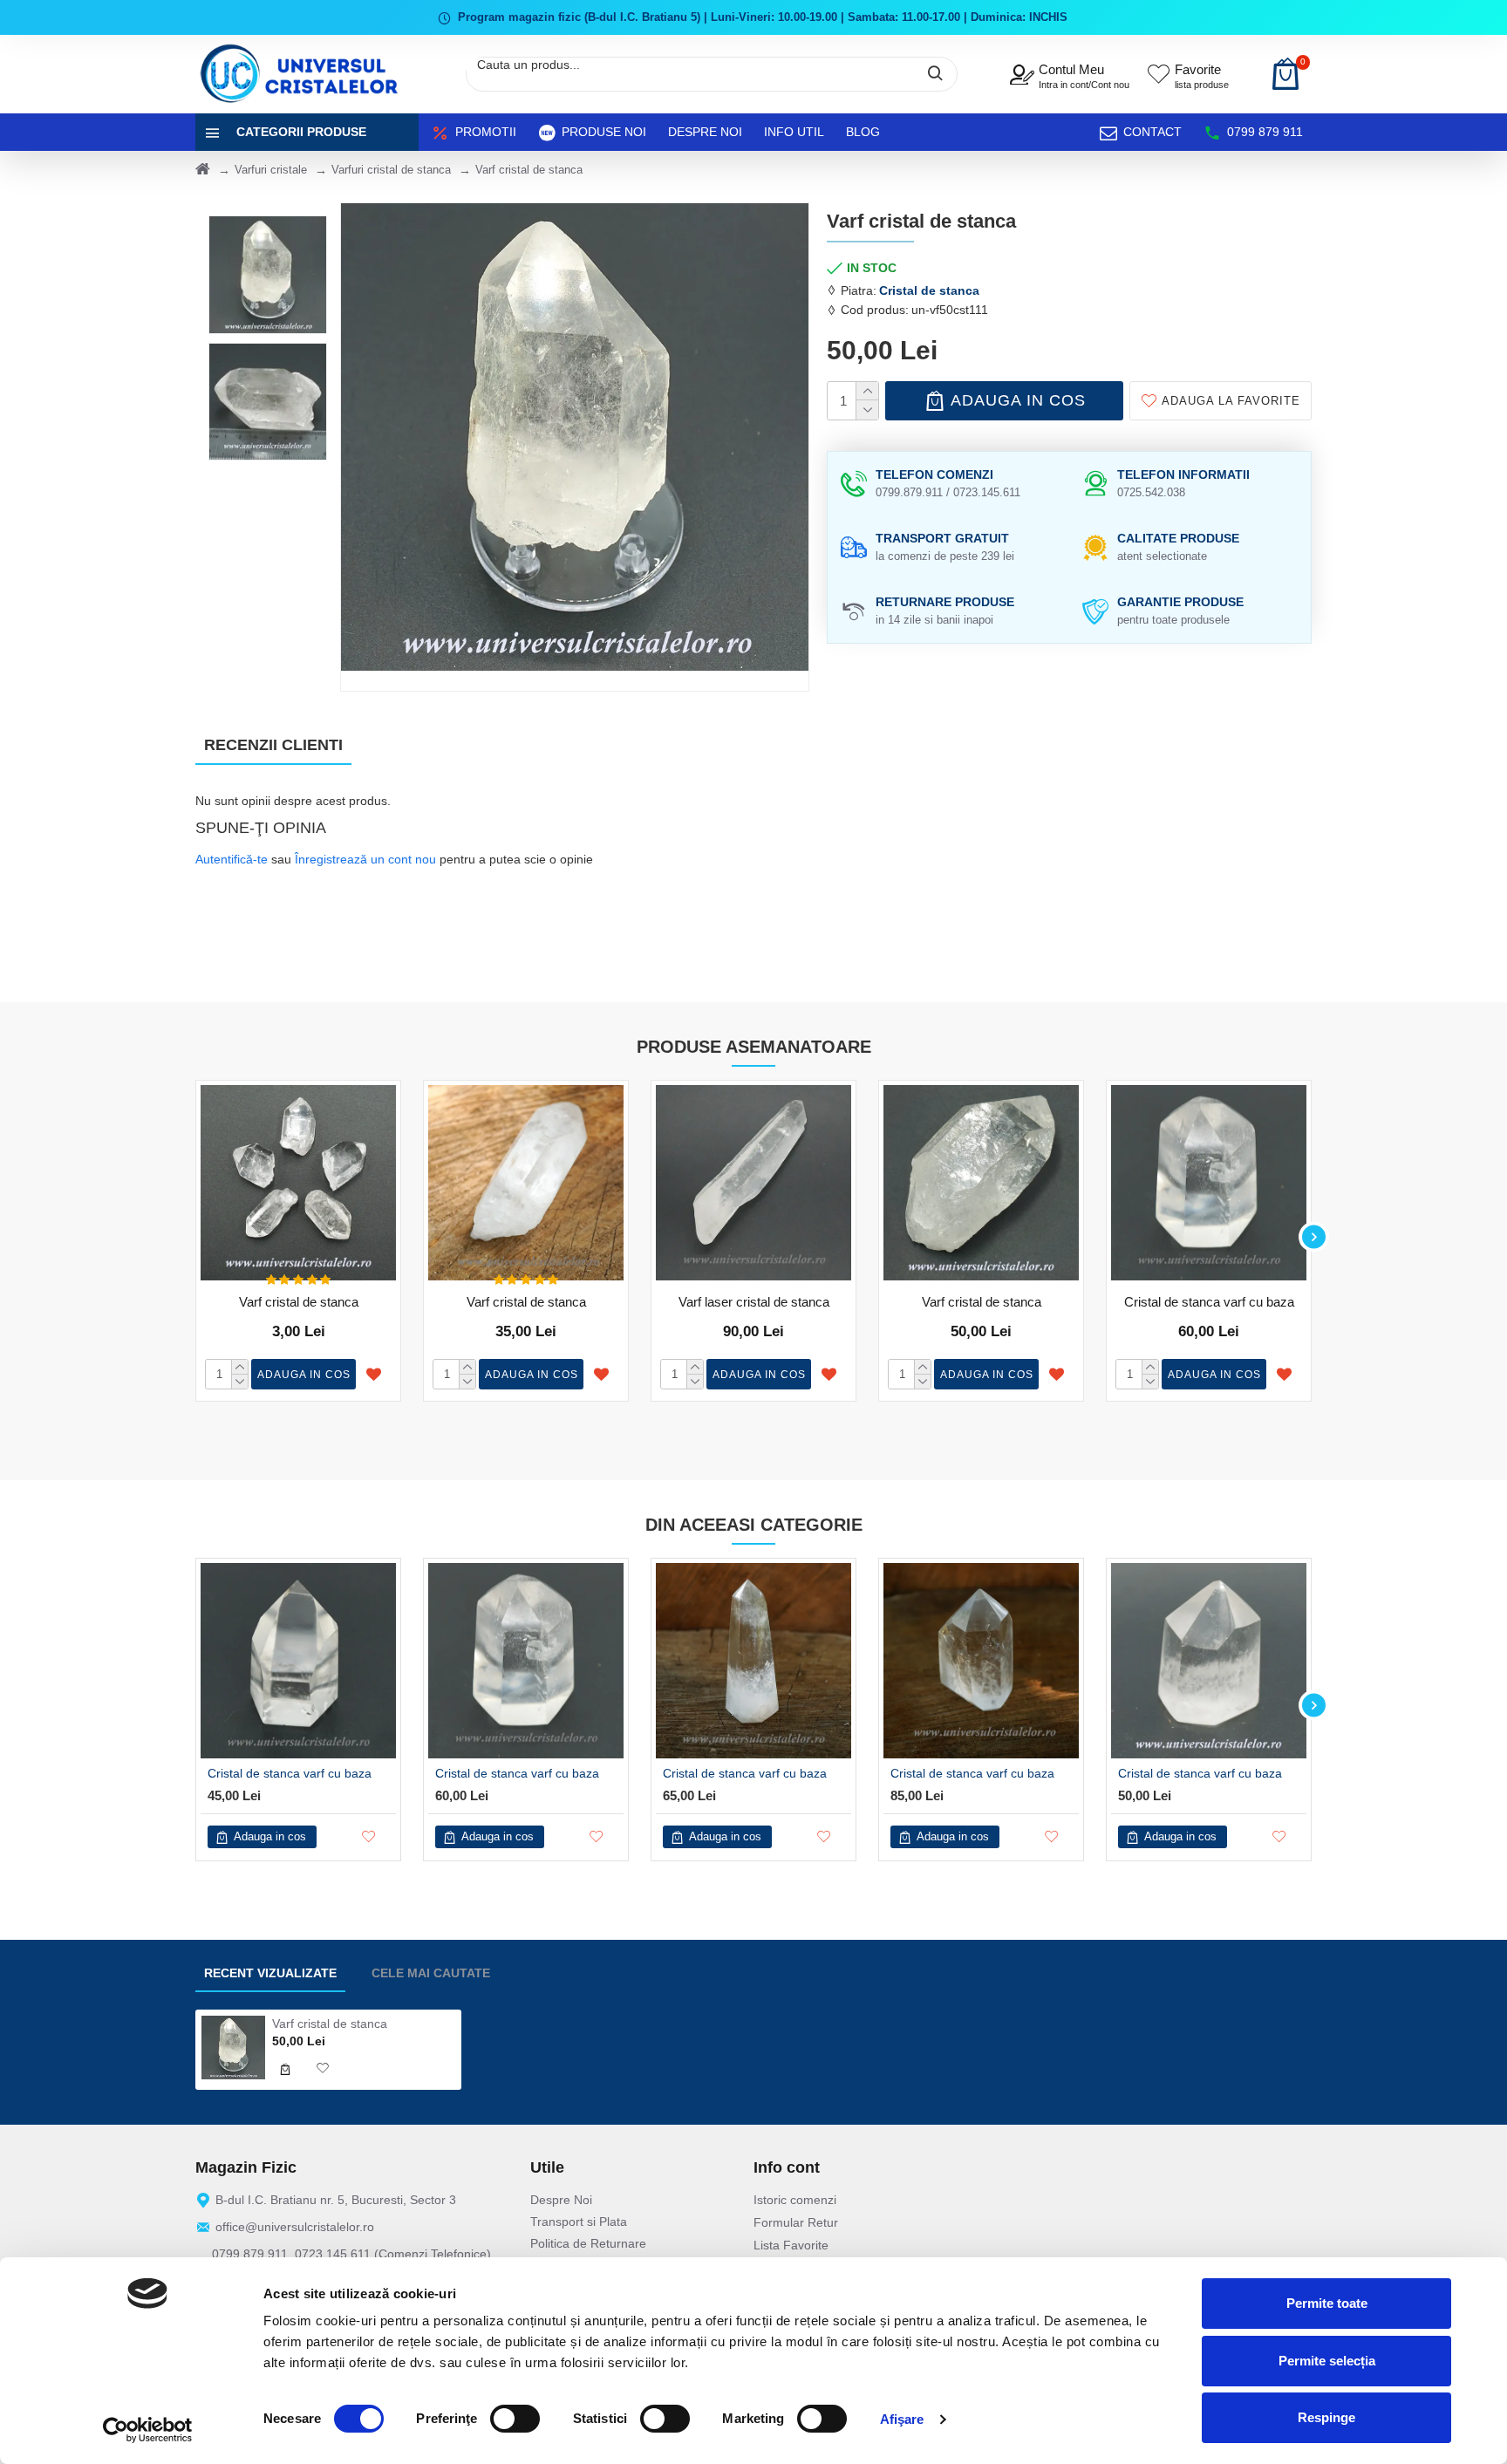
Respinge (1326, 2417)
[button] (193, 1236)
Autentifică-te (232, 859)
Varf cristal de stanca (299, 1302)
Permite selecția (1327, 2361)
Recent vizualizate (270, 1973)
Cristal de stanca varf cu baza (1209, 1302)
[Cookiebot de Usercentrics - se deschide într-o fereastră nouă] (148, 2430)
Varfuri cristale (271, 170)
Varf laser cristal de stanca (754, 1302)
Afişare (902, 2419)
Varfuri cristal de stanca (391, 170)
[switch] (515, 2419)
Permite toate (1327, 2303)
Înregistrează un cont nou (365, 859)
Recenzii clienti (273, 745)
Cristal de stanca (929, 290)
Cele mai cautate (431, 1973)
